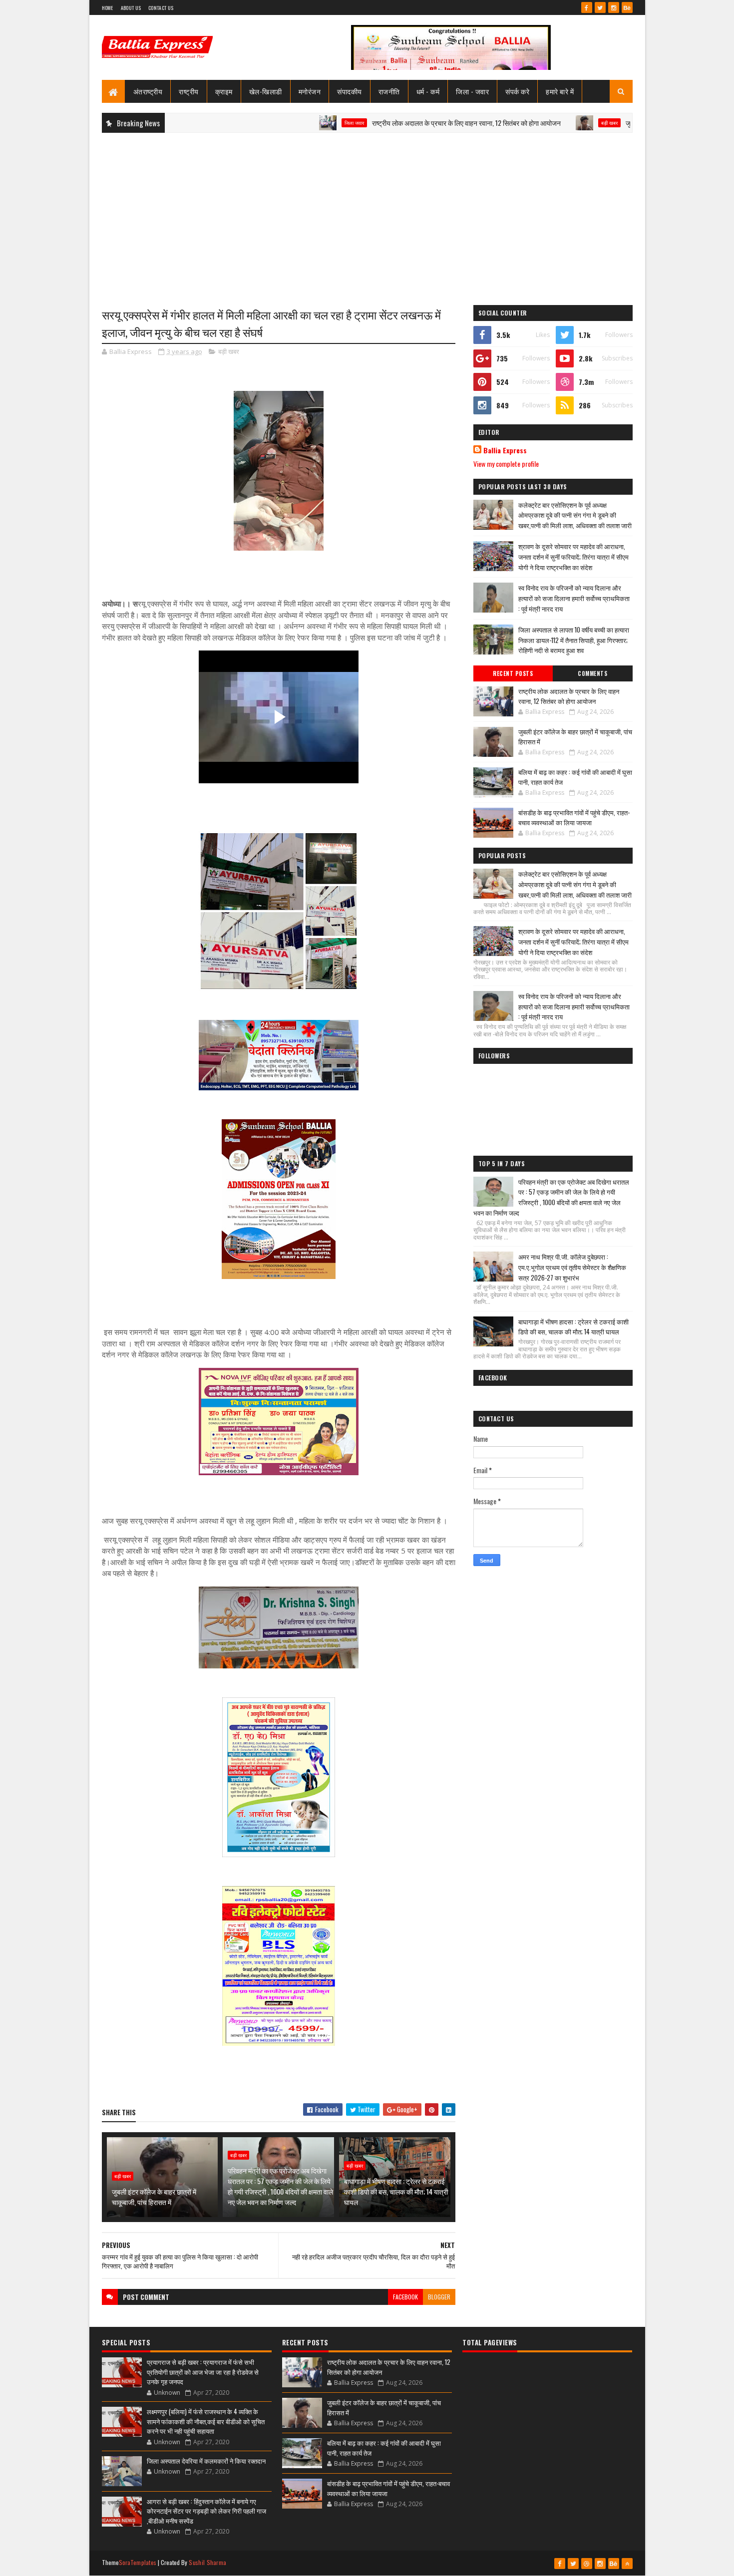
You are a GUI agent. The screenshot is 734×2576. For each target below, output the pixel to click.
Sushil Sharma (207, 2562)
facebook (405, 2297)
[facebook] (587, 7)
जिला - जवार (472, 91)
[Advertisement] (367, 213)
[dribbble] (587, 2564)
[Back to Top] (627, 2564)
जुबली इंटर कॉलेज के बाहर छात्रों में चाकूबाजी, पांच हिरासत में (626, 123)
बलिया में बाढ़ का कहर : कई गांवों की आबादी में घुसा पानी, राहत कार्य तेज (575, 777)
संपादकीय (350, 91)
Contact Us (161, 8)
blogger (439, 2297)
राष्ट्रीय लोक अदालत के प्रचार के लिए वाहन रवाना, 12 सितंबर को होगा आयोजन (394, 123)
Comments (592, 673)
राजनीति (389, 91)
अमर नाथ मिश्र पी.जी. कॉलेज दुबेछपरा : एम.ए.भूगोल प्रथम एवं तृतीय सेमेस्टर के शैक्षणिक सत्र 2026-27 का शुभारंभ (572, 1267)
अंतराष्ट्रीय (148, 91)
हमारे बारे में (560, 91)
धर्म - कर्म (428, 91)
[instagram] (614, 7)
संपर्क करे (517, 91)
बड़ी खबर (538, 123)
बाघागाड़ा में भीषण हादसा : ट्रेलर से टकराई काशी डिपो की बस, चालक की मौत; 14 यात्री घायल (396, 2191)
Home (108, 8)
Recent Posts (513, 673)
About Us (131, 8)
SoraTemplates (138, 2562)
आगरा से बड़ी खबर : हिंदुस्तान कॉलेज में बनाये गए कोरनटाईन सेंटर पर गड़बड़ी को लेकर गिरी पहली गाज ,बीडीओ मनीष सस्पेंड (206, 2511)
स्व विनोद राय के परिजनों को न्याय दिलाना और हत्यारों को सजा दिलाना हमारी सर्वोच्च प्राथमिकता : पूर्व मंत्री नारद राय (574, 598)
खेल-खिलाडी (266, 91)
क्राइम (224, 91)
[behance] (627, 7)
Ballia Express (505, 450)
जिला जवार (282, 123)
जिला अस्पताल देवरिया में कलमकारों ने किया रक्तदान (206, 2461)
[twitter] (600, 7)
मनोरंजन (310, 91)
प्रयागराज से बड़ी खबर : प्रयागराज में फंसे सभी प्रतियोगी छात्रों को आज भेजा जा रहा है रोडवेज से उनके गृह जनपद (203, 2372)
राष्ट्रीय (189, 91)
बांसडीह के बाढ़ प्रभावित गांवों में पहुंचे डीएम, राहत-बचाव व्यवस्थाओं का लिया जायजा (574, 817)
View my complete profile (506, 464)
